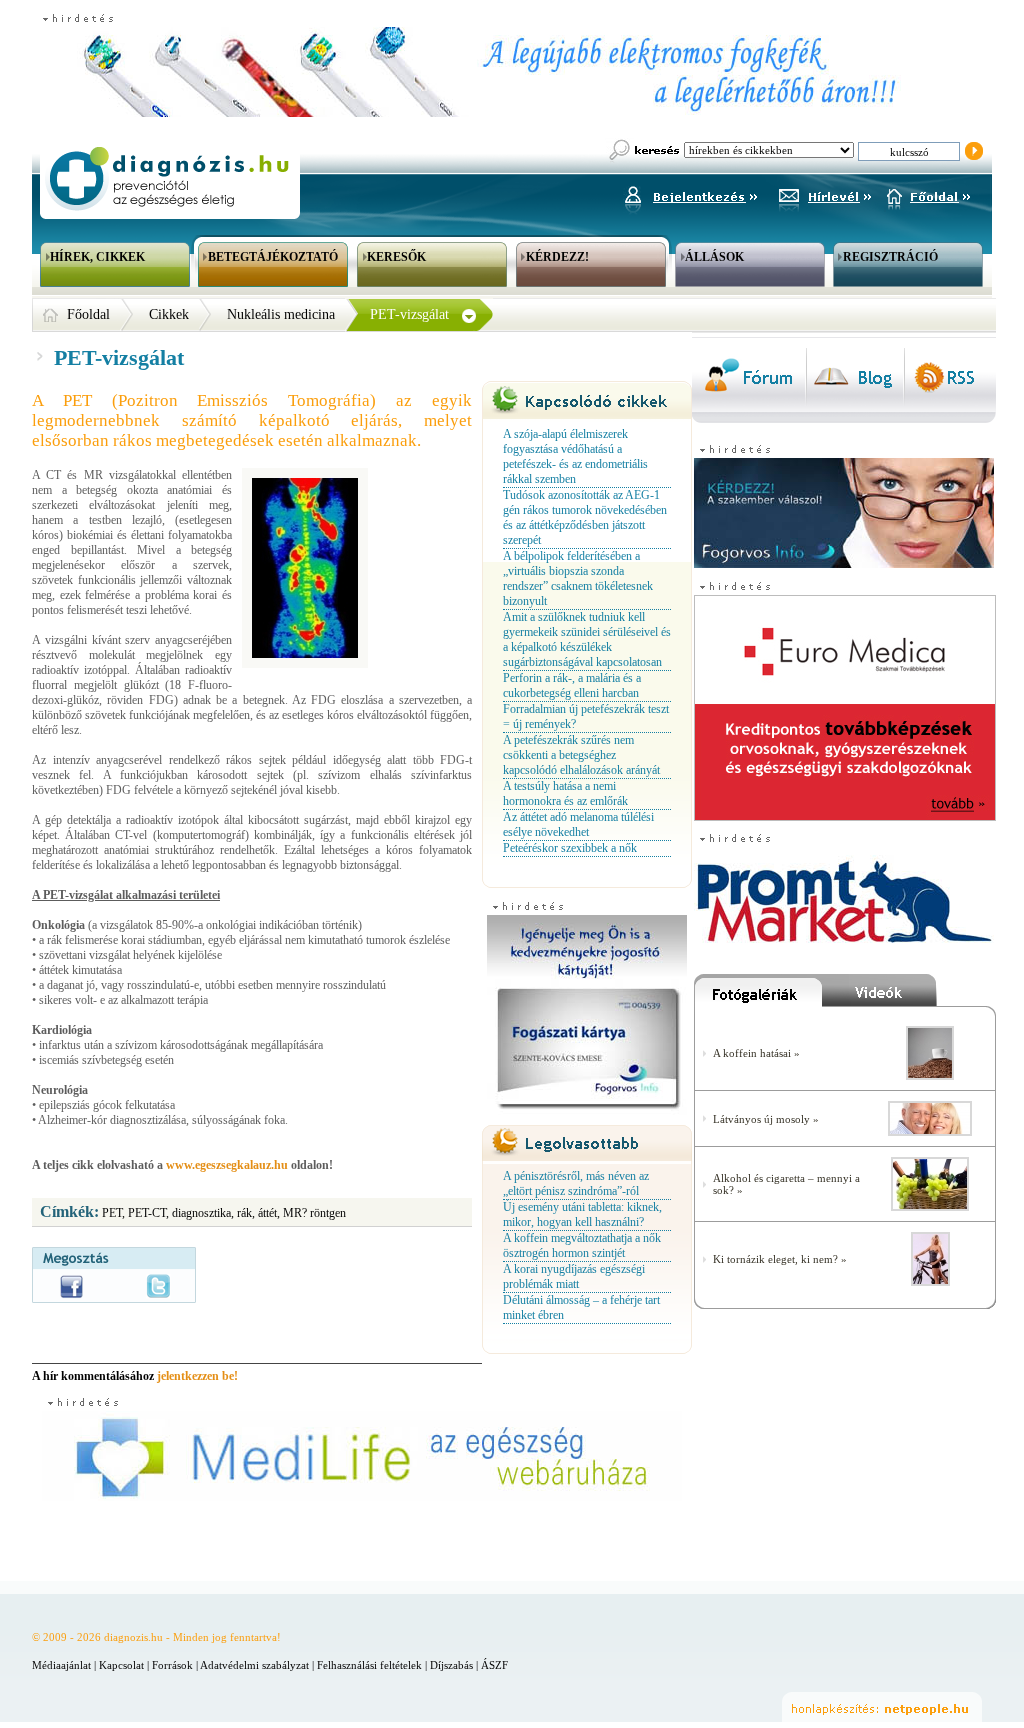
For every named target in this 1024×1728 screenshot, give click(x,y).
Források (172, 1665)
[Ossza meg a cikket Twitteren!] (158, 1286)
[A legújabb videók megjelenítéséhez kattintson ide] (909, 995)
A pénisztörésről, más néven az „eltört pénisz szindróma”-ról (576, 1183)
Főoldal (88, 314)
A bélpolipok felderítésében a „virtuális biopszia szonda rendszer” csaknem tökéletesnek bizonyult (578, 578)
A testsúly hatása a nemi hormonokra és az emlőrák (565, 793)
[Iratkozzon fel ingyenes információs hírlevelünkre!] (825, 194)
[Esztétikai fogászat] (930, 1132)
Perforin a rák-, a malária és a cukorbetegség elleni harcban (572, 685)
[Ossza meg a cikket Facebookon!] (71, 1286)
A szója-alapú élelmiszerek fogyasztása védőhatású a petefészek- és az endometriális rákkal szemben (575, 456)
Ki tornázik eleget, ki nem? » (780, 1259)
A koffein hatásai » (756, 1053)
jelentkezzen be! (197, 1376)
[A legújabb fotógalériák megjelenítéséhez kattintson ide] (758, 995)
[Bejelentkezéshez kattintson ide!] (690, 194)
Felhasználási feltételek (369, 1665)
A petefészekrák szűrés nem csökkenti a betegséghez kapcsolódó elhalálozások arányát (581, 755)
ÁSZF (494, 1665)
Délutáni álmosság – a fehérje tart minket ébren (581, 1307)
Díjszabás (451, 1665)
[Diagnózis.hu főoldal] (167, 178)
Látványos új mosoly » (766, 1119)
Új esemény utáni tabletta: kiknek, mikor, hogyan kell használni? (582, 1214)
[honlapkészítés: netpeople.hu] (882, 1707)
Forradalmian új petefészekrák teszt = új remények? (586, 716)
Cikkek (169, 314)
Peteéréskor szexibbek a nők (570, 848)
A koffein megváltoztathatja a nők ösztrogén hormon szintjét (582, 1245)
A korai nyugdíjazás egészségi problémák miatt (574, 1276)
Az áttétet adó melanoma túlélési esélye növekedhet (578, 824)
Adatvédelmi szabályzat (254, 1665)
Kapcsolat (121, 1665)
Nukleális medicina (281, 314)
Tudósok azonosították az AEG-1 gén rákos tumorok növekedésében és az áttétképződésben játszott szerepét (585, 517)
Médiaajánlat (61, 1665)
